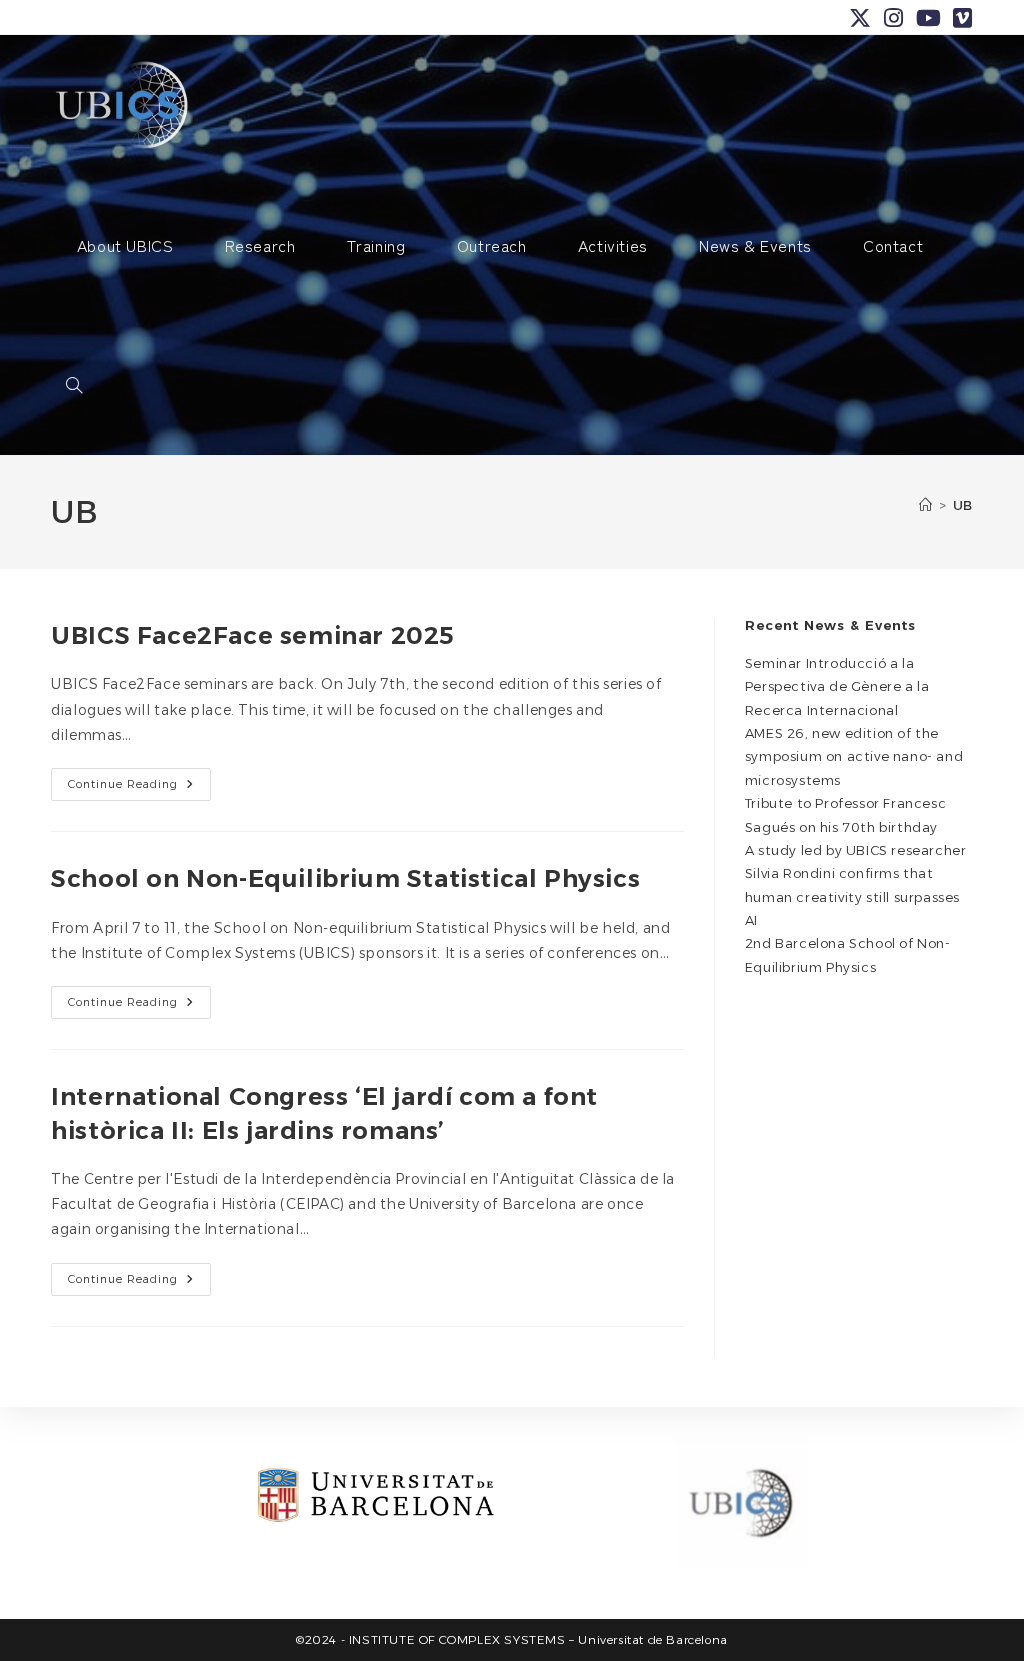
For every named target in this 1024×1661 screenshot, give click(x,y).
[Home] (926, 505)
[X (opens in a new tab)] (860, 18)
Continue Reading (139, 788)
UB (963, 505)
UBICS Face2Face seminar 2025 (253, 635)
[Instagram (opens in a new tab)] (894, 18)
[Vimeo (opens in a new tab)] (960, 18)
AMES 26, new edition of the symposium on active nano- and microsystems (854, 756)
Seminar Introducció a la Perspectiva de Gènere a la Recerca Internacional (837, 686)
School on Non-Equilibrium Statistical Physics (345, 878)
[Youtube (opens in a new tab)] (929, 18)
